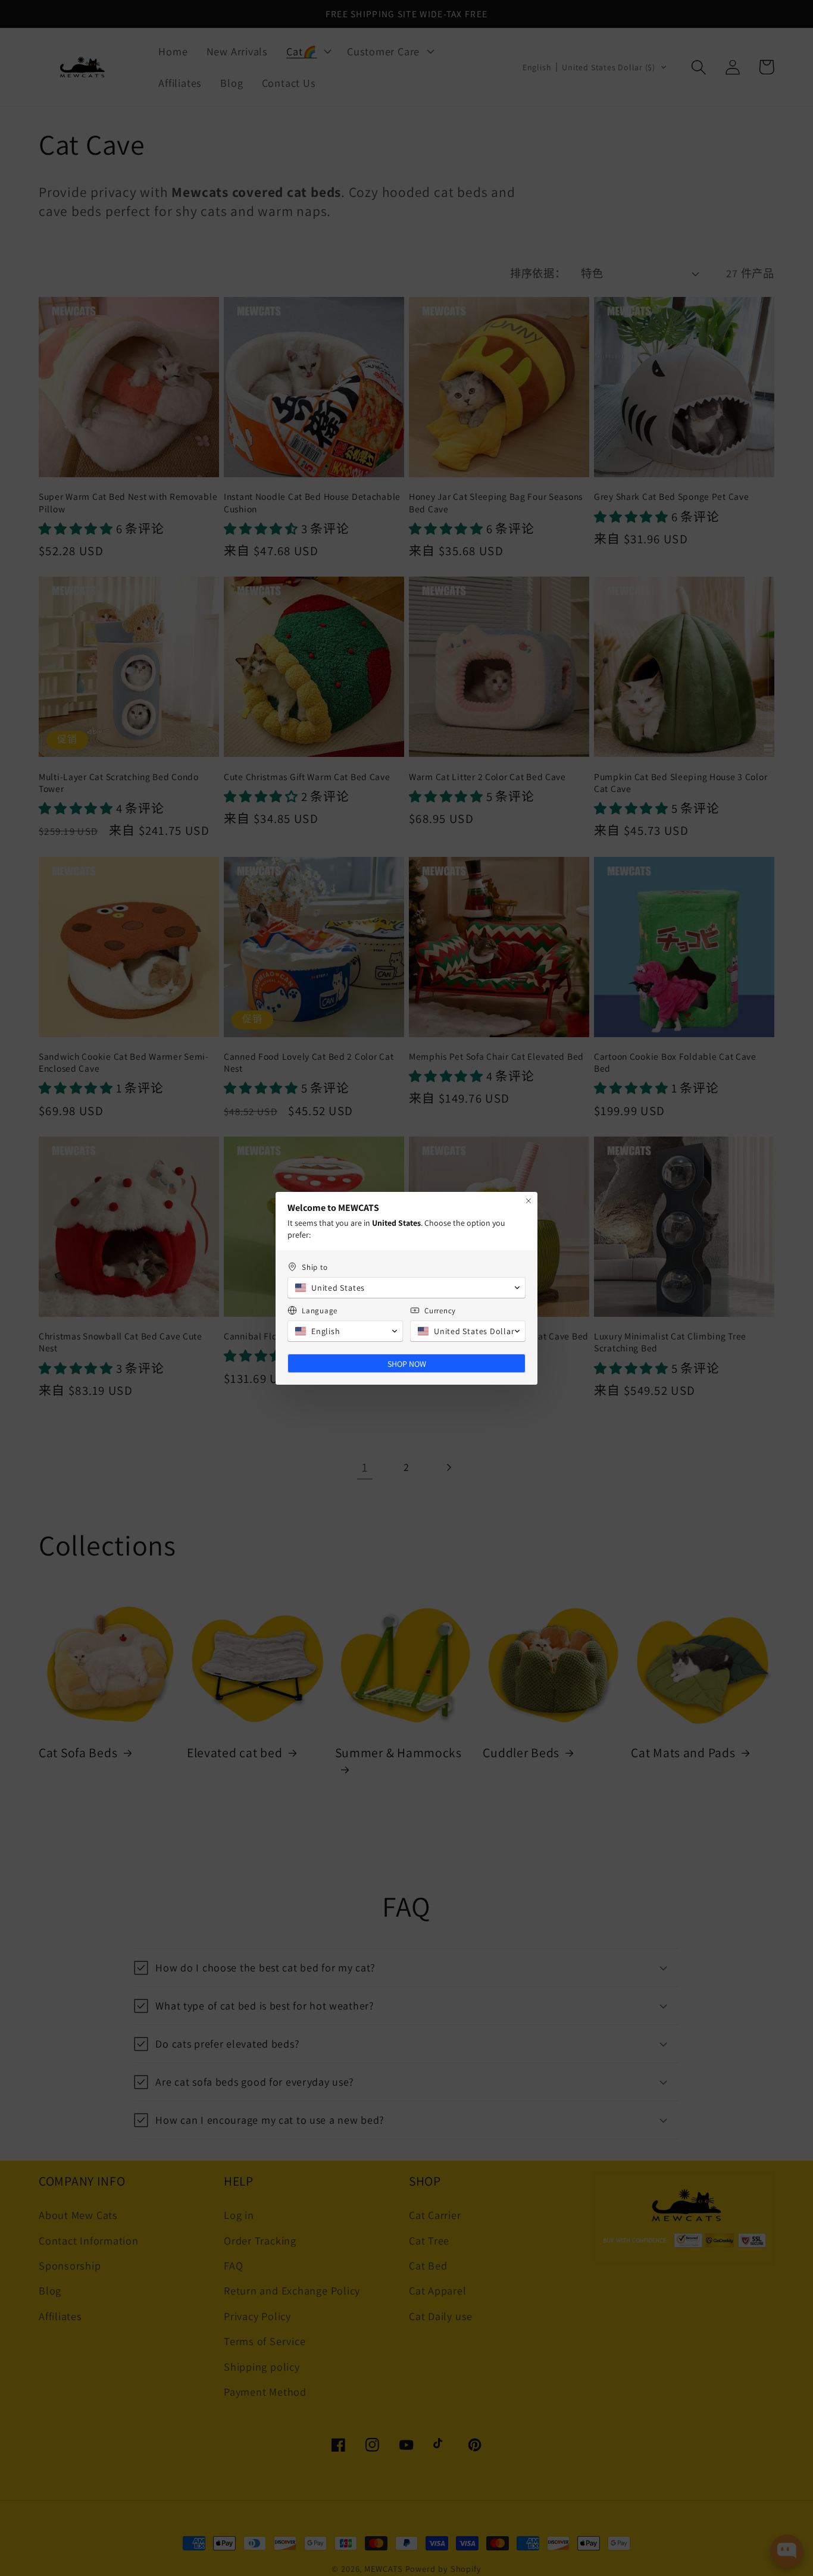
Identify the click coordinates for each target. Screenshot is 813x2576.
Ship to (315, 1267)
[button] (406, 1288)
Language (320, 1311)
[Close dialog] (529, 1201)
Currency (440, 1311)
